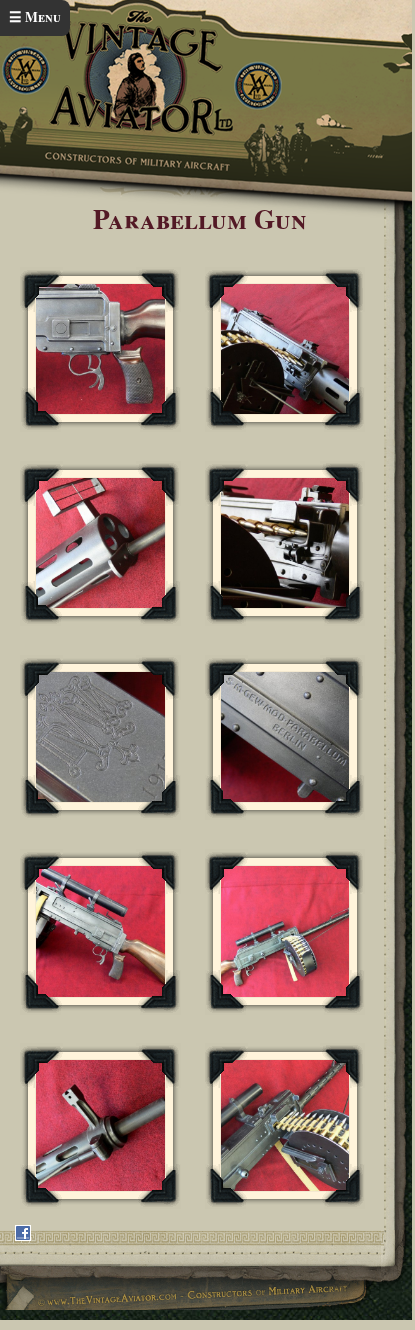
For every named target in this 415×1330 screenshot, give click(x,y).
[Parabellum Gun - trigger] (100, 349)
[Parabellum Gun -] (100, 737)
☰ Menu (35, 17)
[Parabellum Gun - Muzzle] (100, 543)
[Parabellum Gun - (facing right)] (285, 931)
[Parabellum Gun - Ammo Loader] (285, 543)
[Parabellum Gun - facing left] (100, 931)
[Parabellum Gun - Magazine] (285, 349)
